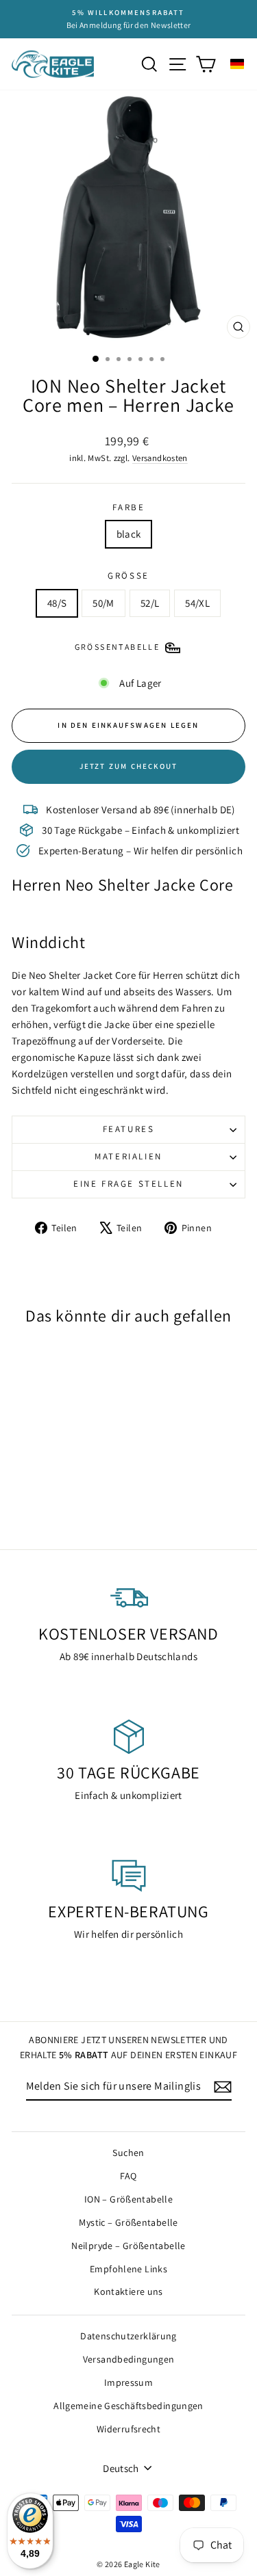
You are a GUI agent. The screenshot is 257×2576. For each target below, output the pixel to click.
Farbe (129, 507)
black (129, 534)
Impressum (128, 2382)
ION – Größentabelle (128, 2199)
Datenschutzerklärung (128, 2336)
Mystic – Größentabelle (128, 2222)
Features (129, 1129)
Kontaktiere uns (128, 2291)
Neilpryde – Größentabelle (128, 2246)
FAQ (128, 2176)
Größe (128, 576)
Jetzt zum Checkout (129, 766)
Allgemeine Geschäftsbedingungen (128, 2406)
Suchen (128, 2153)
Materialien (128, 1156)
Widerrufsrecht (128, 2429)
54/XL (197, 603)
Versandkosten (160, 458)
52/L (150, 603)
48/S (57, 603)
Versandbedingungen (129, 2359)
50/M (103, 603)
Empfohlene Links (128, 2269)
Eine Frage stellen (128, 1184)
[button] (237, 64)
